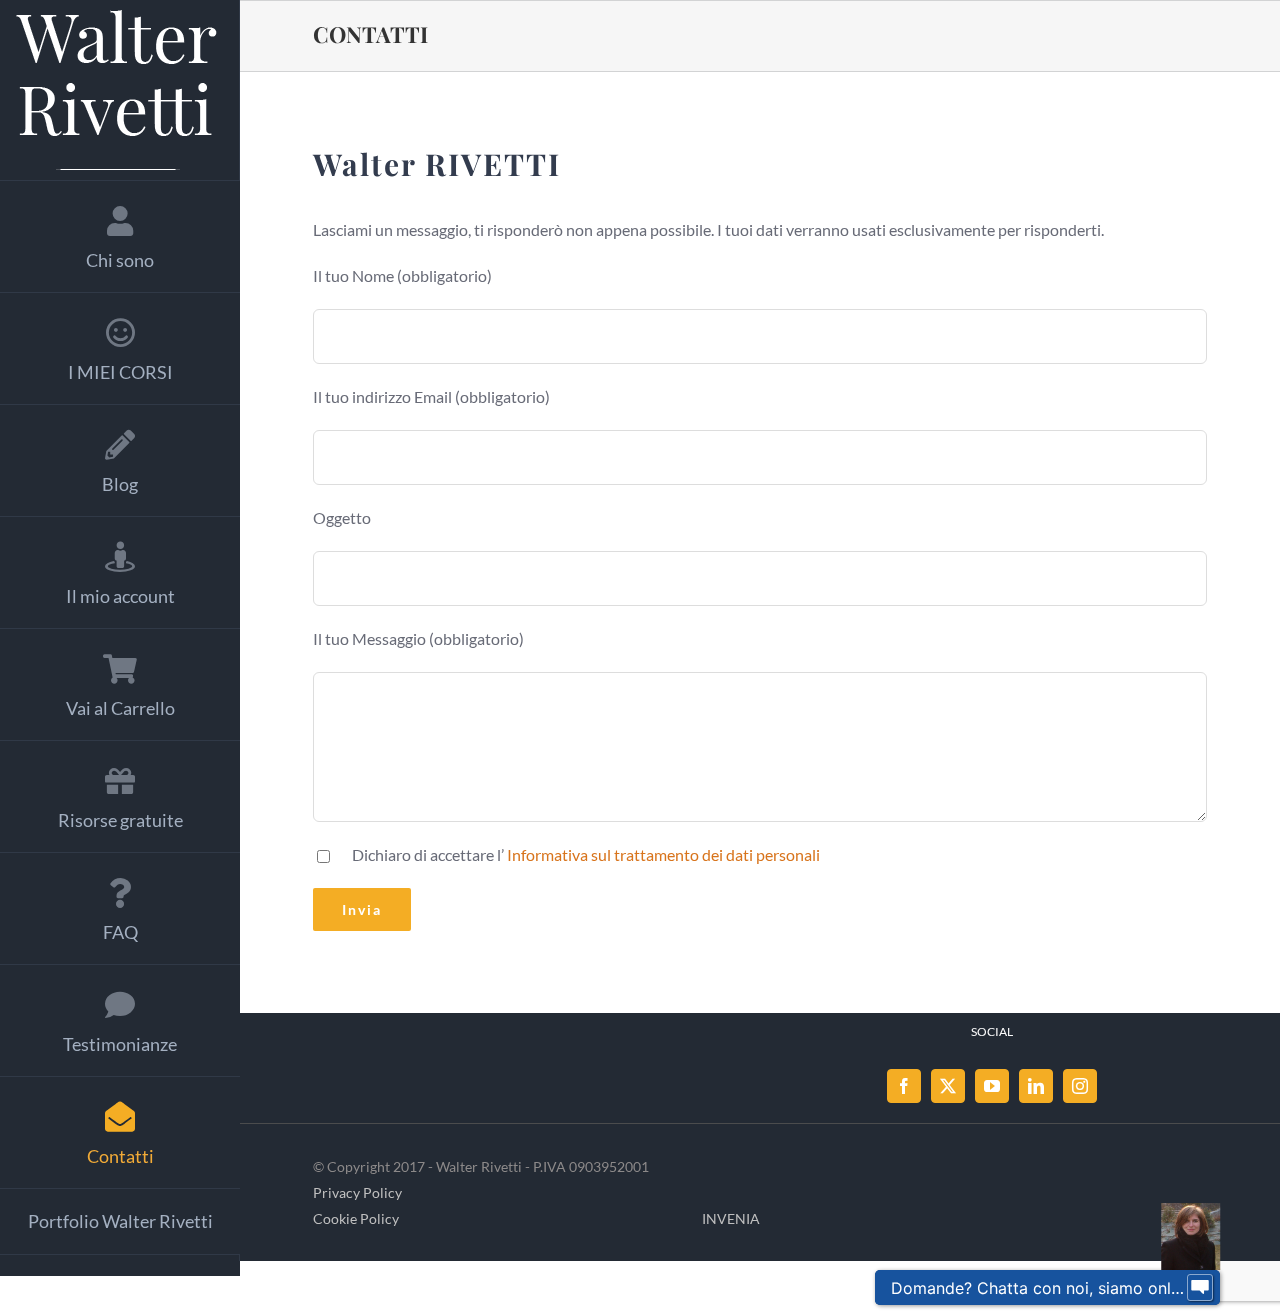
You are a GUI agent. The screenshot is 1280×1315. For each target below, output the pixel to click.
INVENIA (731, 1218)
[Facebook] (904, 1086)
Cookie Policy (356, 1218)
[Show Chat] (1200, 1288)
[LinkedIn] (1036, 1086)
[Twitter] (948, 1086)
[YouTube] (992, 1086)
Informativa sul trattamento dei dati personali (663, 854)
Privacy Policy (357, 1192)
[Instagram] (1080, 1086)
